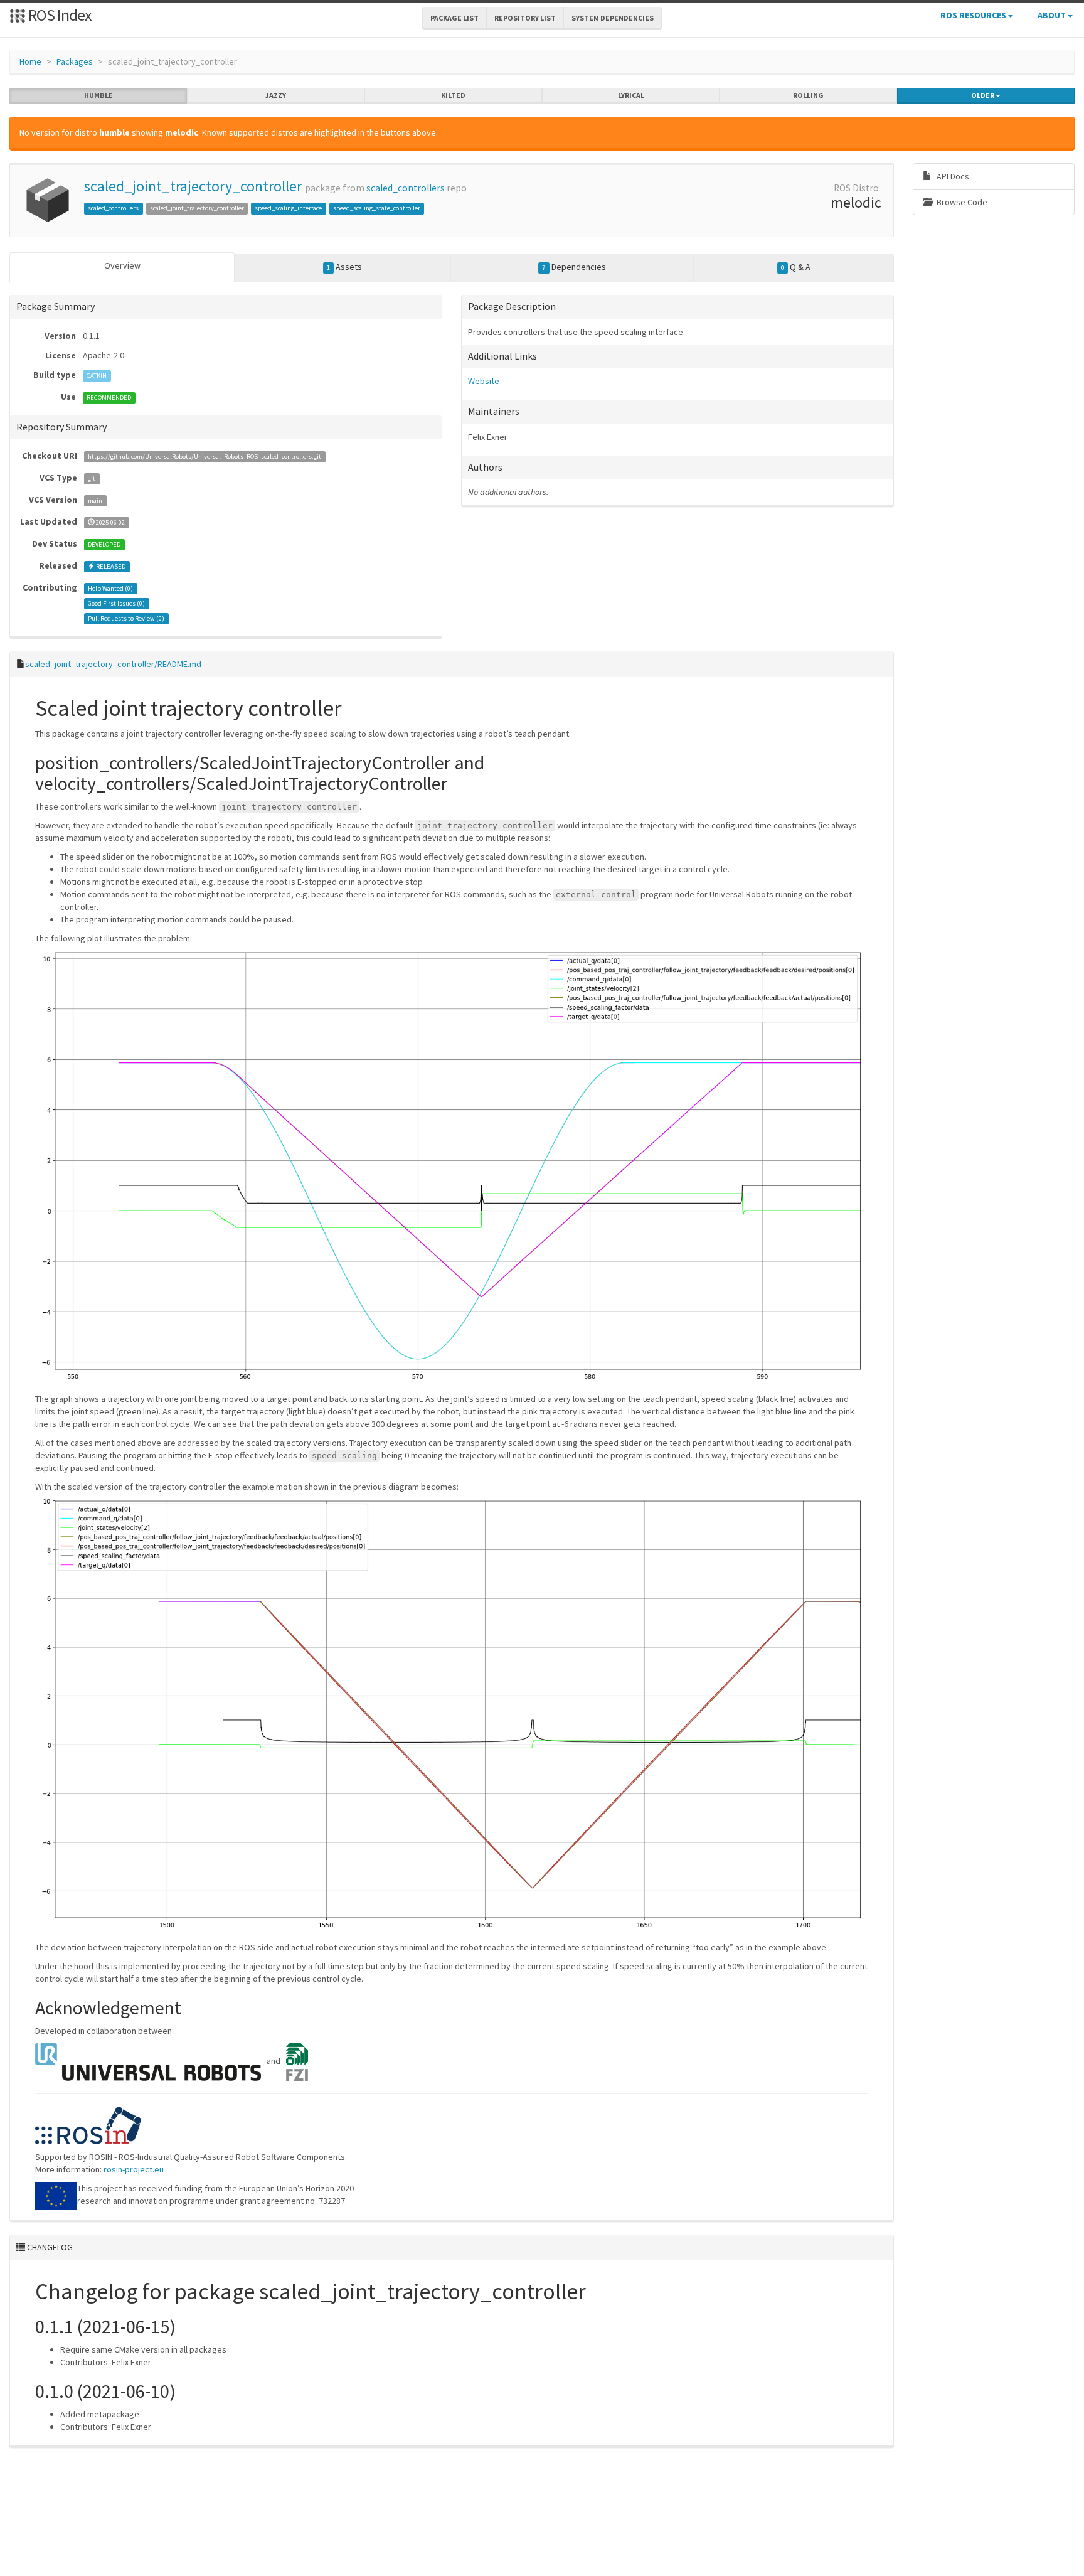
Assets (344, 267)
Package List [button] (454, 18)
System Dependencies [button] (613, 18)
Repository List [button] (525, 18)
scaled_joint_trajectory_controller (193, 186)
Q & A (796, 267)
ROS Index (59, 15)
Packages (75, 61)
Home (30, 61)
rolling (808, 95)
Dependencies (574, 267)
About (1053, 15)
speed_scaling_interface (288, 208)
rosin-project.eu (134, 2169)
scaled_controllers (406, 188)
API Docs (952, 176)
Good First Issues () (116, 603)
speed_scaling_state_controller (377, 208)
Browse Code (961, 202)
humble (98, 95)
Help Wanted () (110, 588)
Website (484, 381)
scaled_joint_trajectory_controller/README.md (113, 664)
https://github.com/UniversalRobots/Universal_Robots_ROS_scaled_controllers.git (205, 457)
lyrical (631, 95)
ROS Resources (974, 15)
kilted (453, 95)
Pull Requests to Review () (126, 618)
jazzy (276, 95)
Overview (122, 265)
